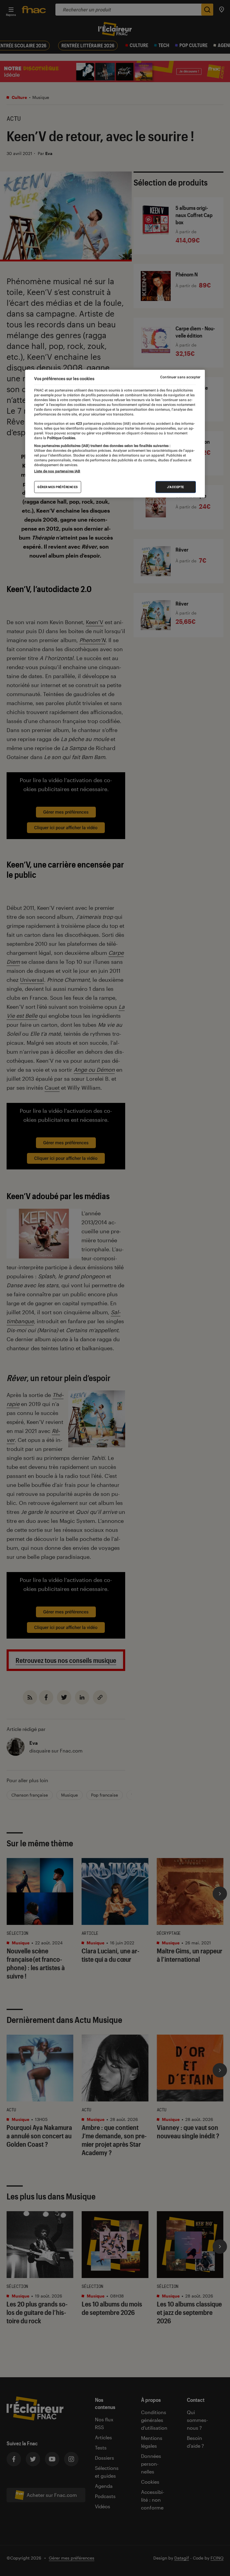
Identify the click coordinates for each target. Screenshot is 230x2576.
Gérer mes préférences (58, 487)
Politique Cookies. (61, 438)
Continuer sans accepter (180, 377)
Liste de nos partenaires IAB (57, 471)
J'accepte (176, 487)
